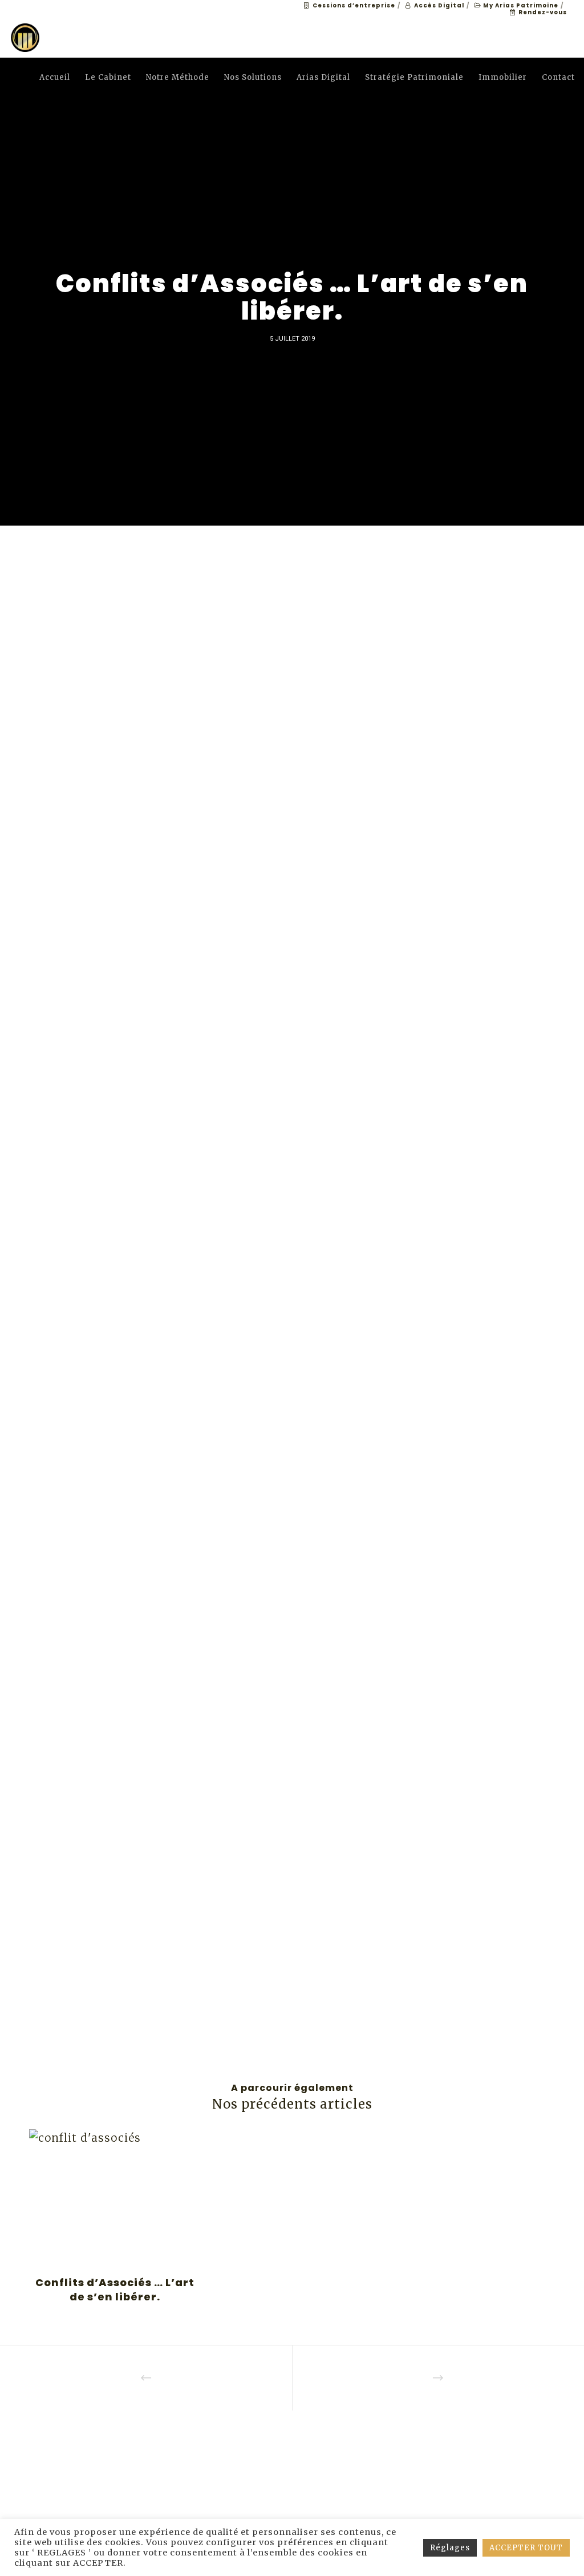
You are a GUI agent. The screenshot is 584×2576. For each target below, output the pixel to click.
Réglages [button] (450, 2548)
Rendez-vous (543, 12)
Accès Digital (439, 5)
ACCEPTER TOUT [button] (526, 2548)
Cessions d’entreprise (354, 5)
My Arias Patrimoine (521, 5)
